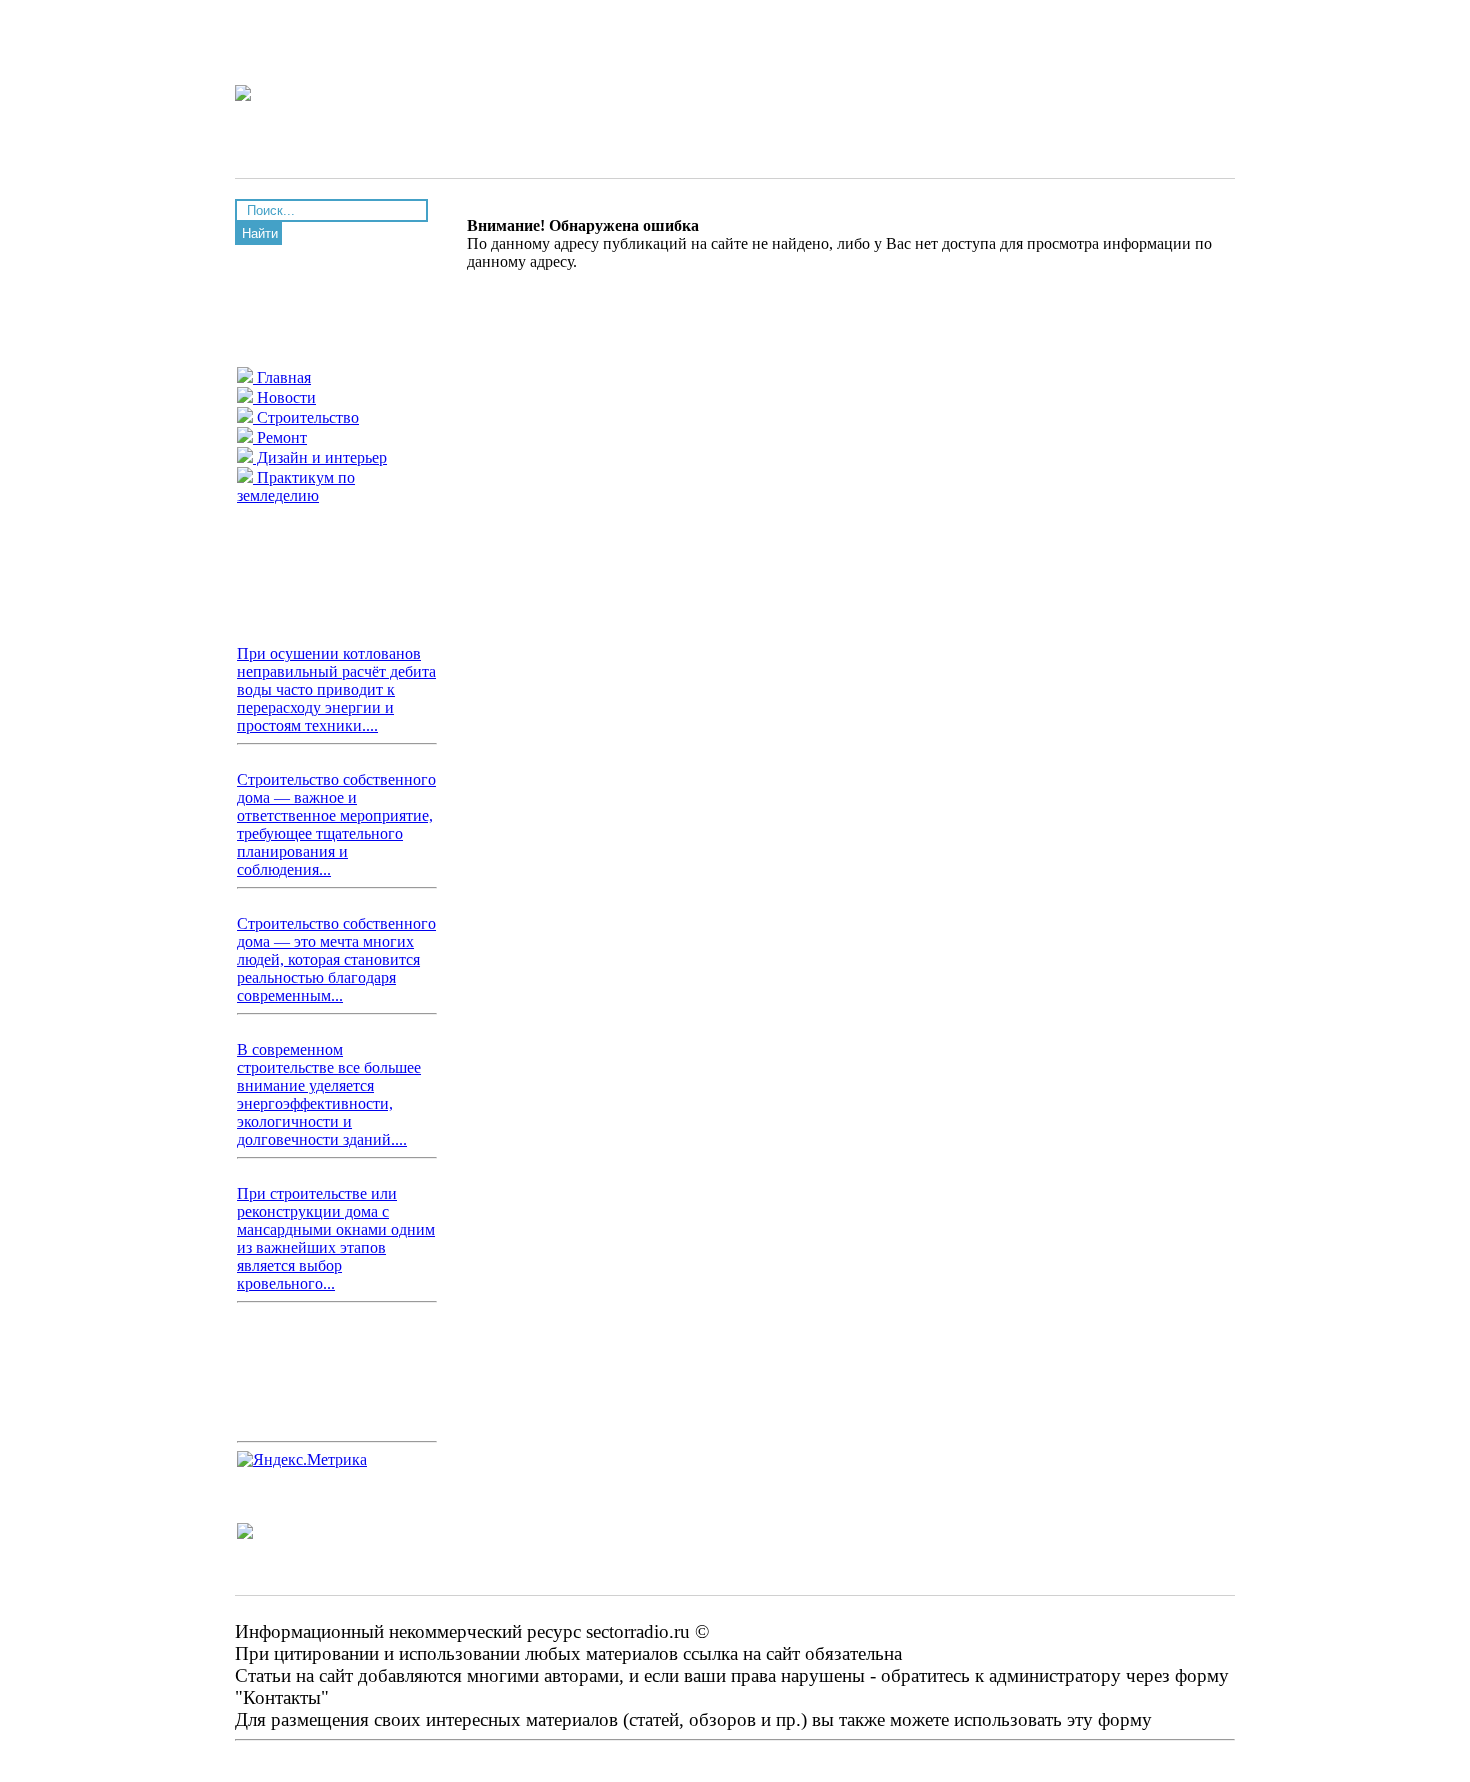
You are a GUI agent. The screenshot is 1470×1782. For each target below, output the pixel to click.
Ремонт (280, 437)
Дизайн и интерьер (320, 457)
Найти (260, 233)
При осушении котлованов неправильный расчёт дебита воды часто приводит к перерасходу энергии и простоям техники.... (336, 689)
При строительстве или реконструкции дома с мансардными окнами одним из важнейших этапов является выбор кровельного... (336, 1238)
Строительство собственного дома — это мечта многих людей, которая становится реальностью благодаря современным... (336, 959)
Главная (282, 377)
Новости (284, 397)
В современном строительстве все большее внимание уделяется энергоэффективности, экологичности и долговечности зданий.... (329, 1094)
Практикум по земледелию (296, 486)
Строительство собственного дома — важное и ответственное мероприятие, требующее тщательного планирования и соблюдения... (336, 824)
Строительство (306, 417)
